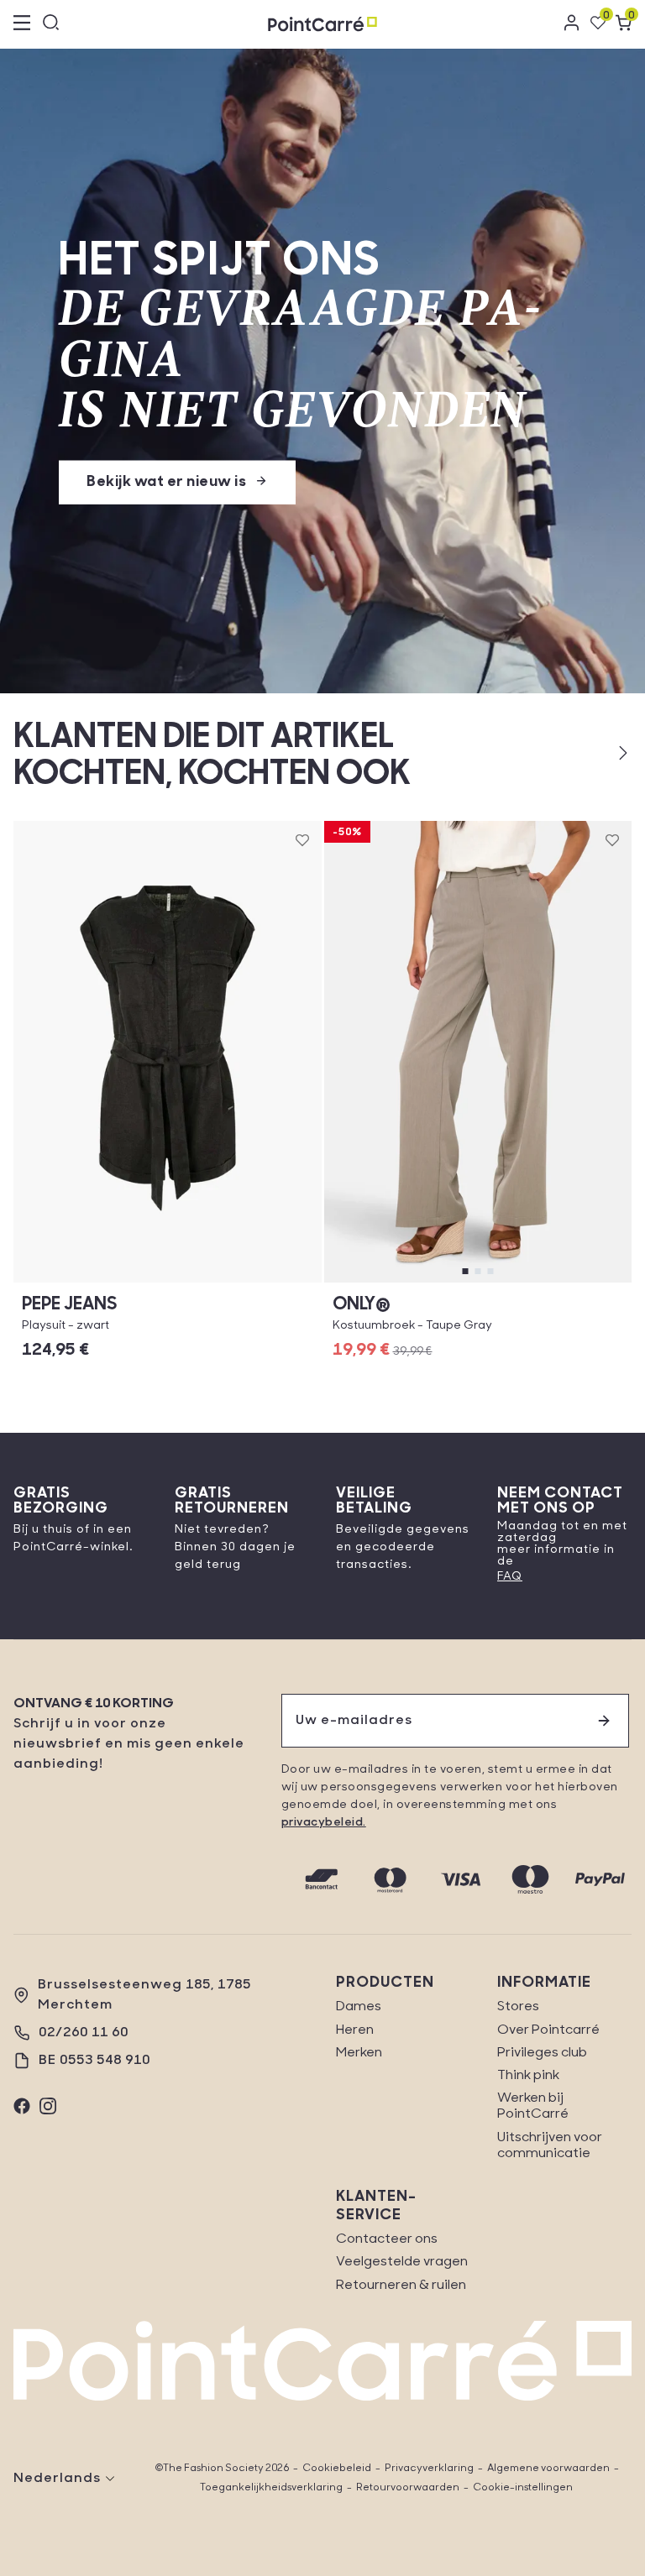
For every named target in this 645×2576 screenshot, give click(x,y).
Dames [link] (359, 2007)
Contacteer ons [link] (387, 2239)
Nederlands (57, 2479)
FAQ (510, 1577)
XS (168, 1282)
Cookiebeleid (337, 2469)
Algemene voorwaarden (548, 2469)
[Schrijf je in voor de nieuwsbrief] (604, 1721)
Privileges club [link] (542, 2053)
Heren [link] (355, 2030)
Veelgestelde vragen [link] (402, 2262)
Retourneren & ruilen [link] (401, 2286)
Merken (359, 2053)
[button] (596, 753)
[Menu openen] (22, 24)
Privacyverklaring (429, 2469)
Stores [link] (518, 2007)
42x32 (477, 1282)
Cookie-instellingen (523, 2488)
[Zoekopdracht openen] (51, 24)
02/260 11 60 (84, 2033)
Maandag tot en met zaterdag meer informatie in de (562, 1544)
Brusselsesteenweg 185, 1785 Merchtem (144, 1995)
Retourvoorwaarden (408, 2488)
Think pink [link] (528, 2076)
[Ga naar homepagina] (322, 24)
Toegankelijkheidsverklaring (271, 2488)
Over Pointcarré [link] (548, 2030)
